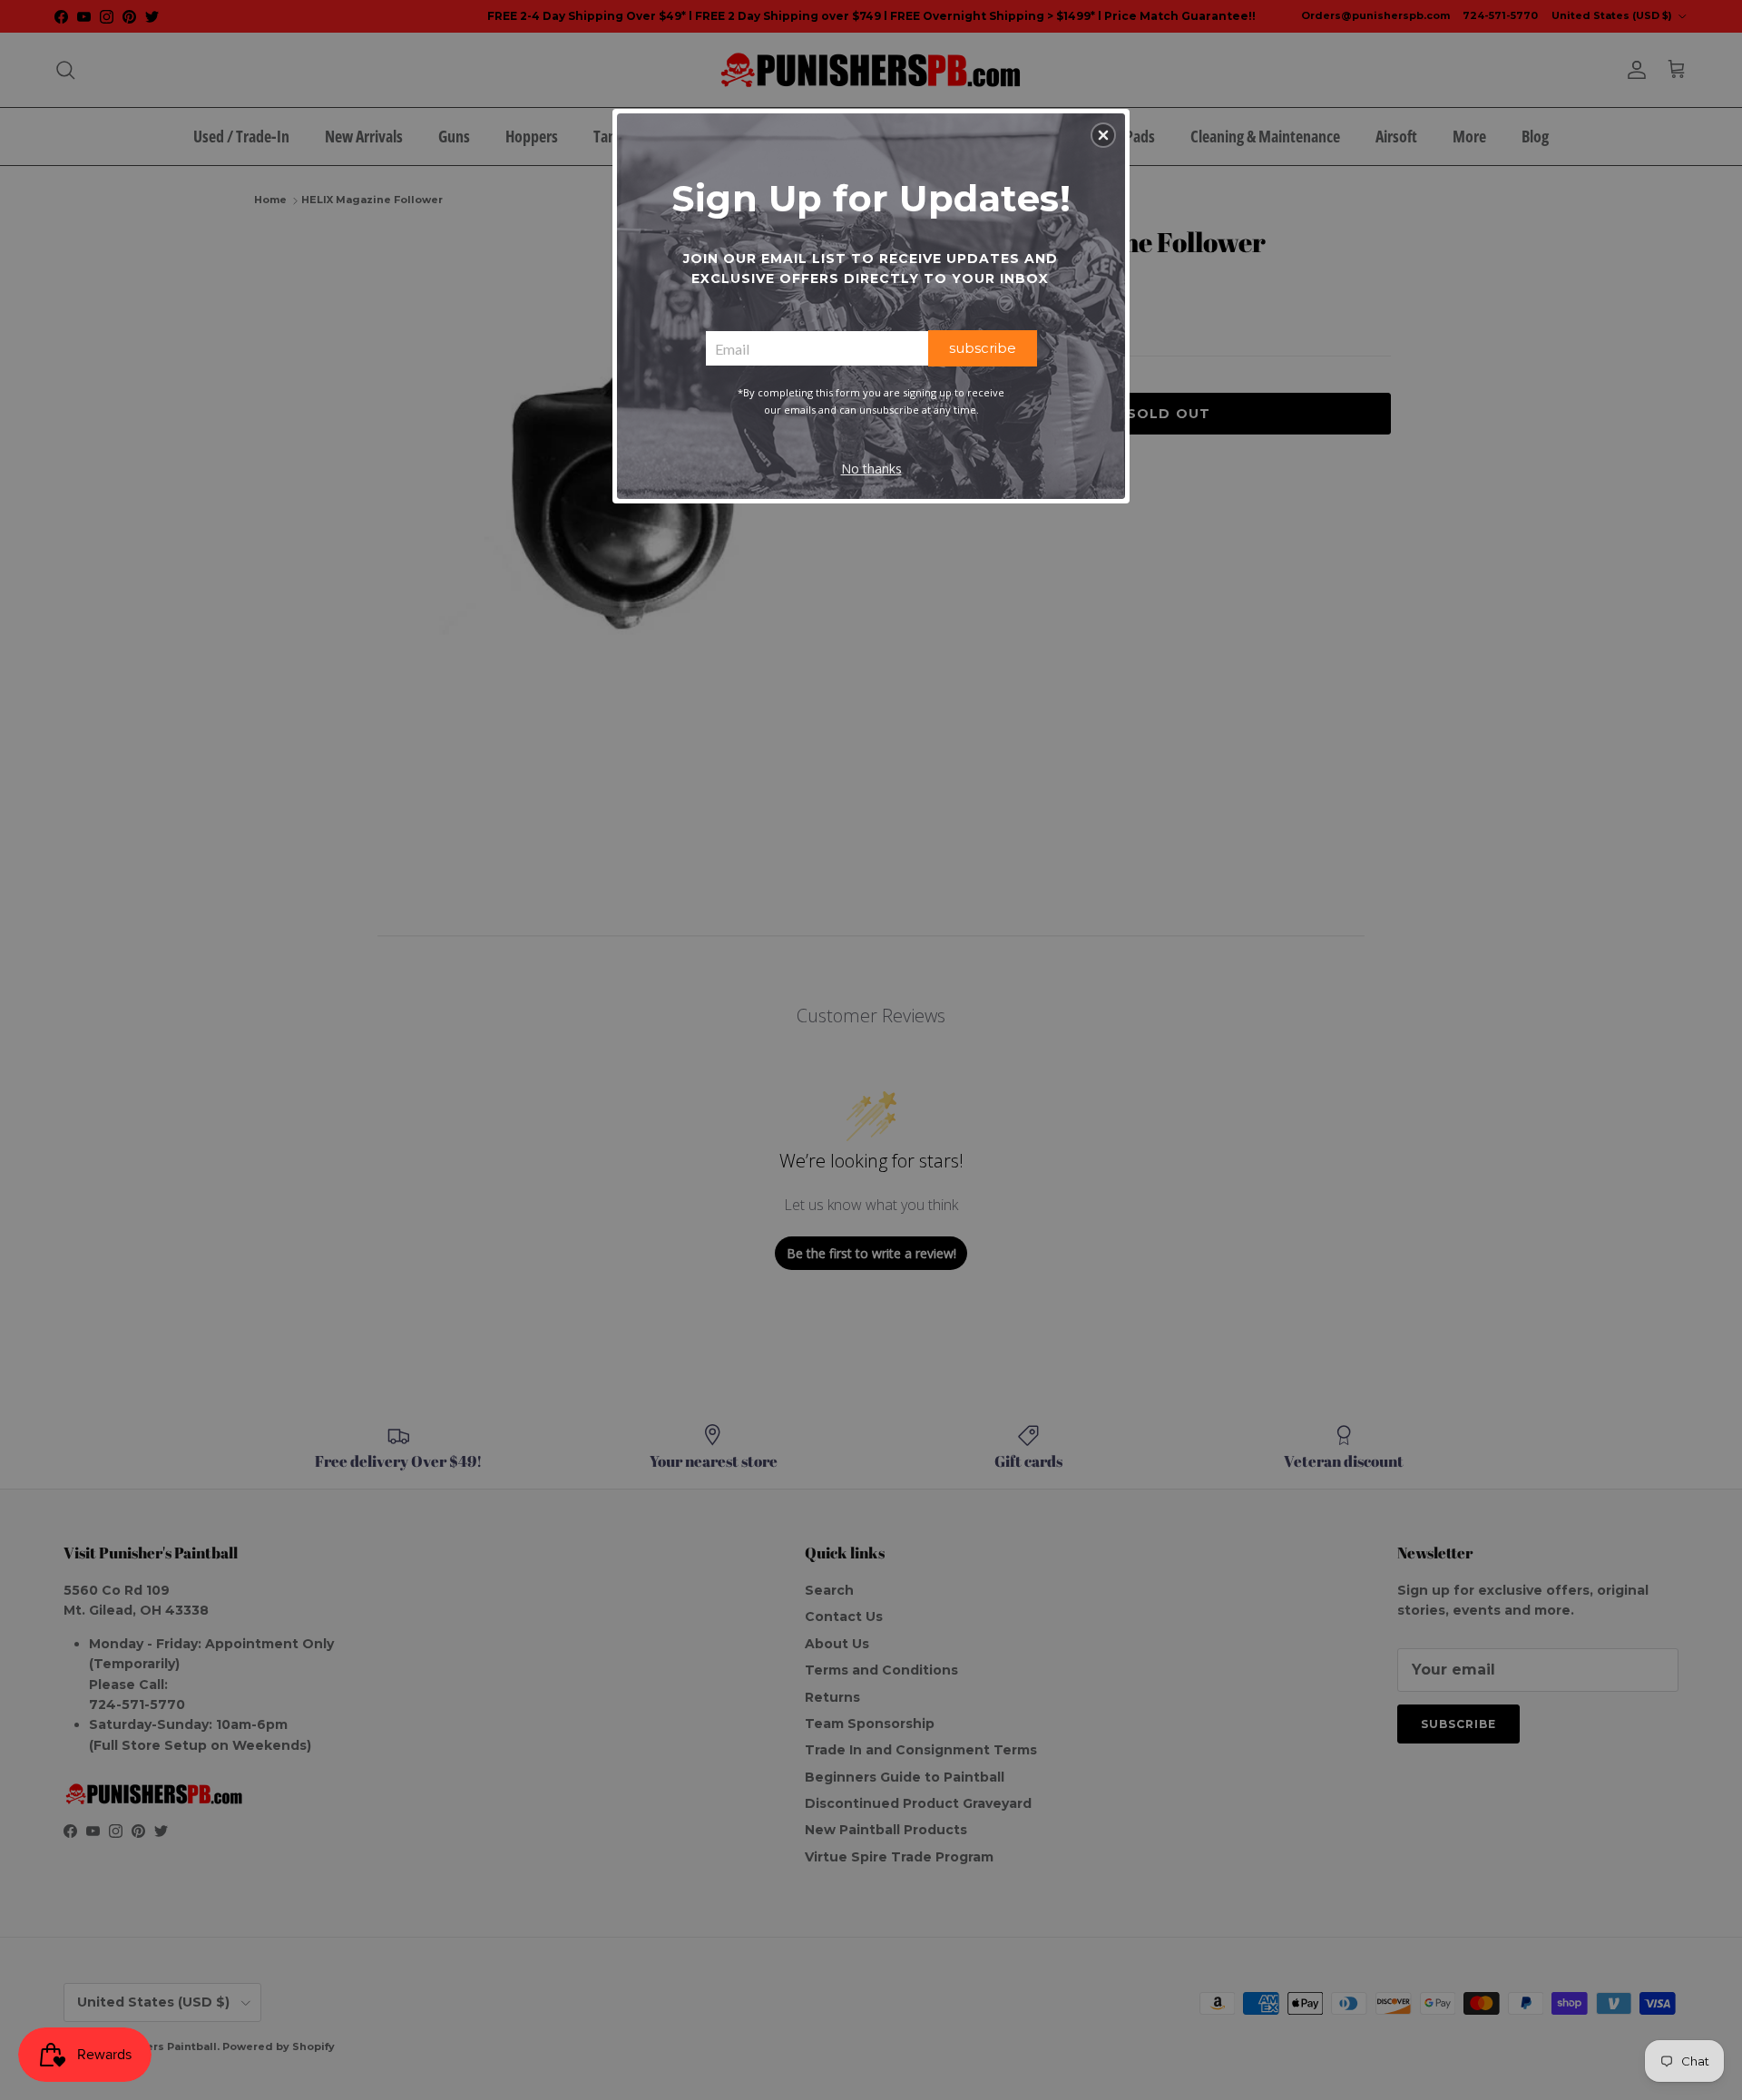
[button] (1103, 135)
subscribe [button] (983, 348)
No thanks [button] (871, 469)
